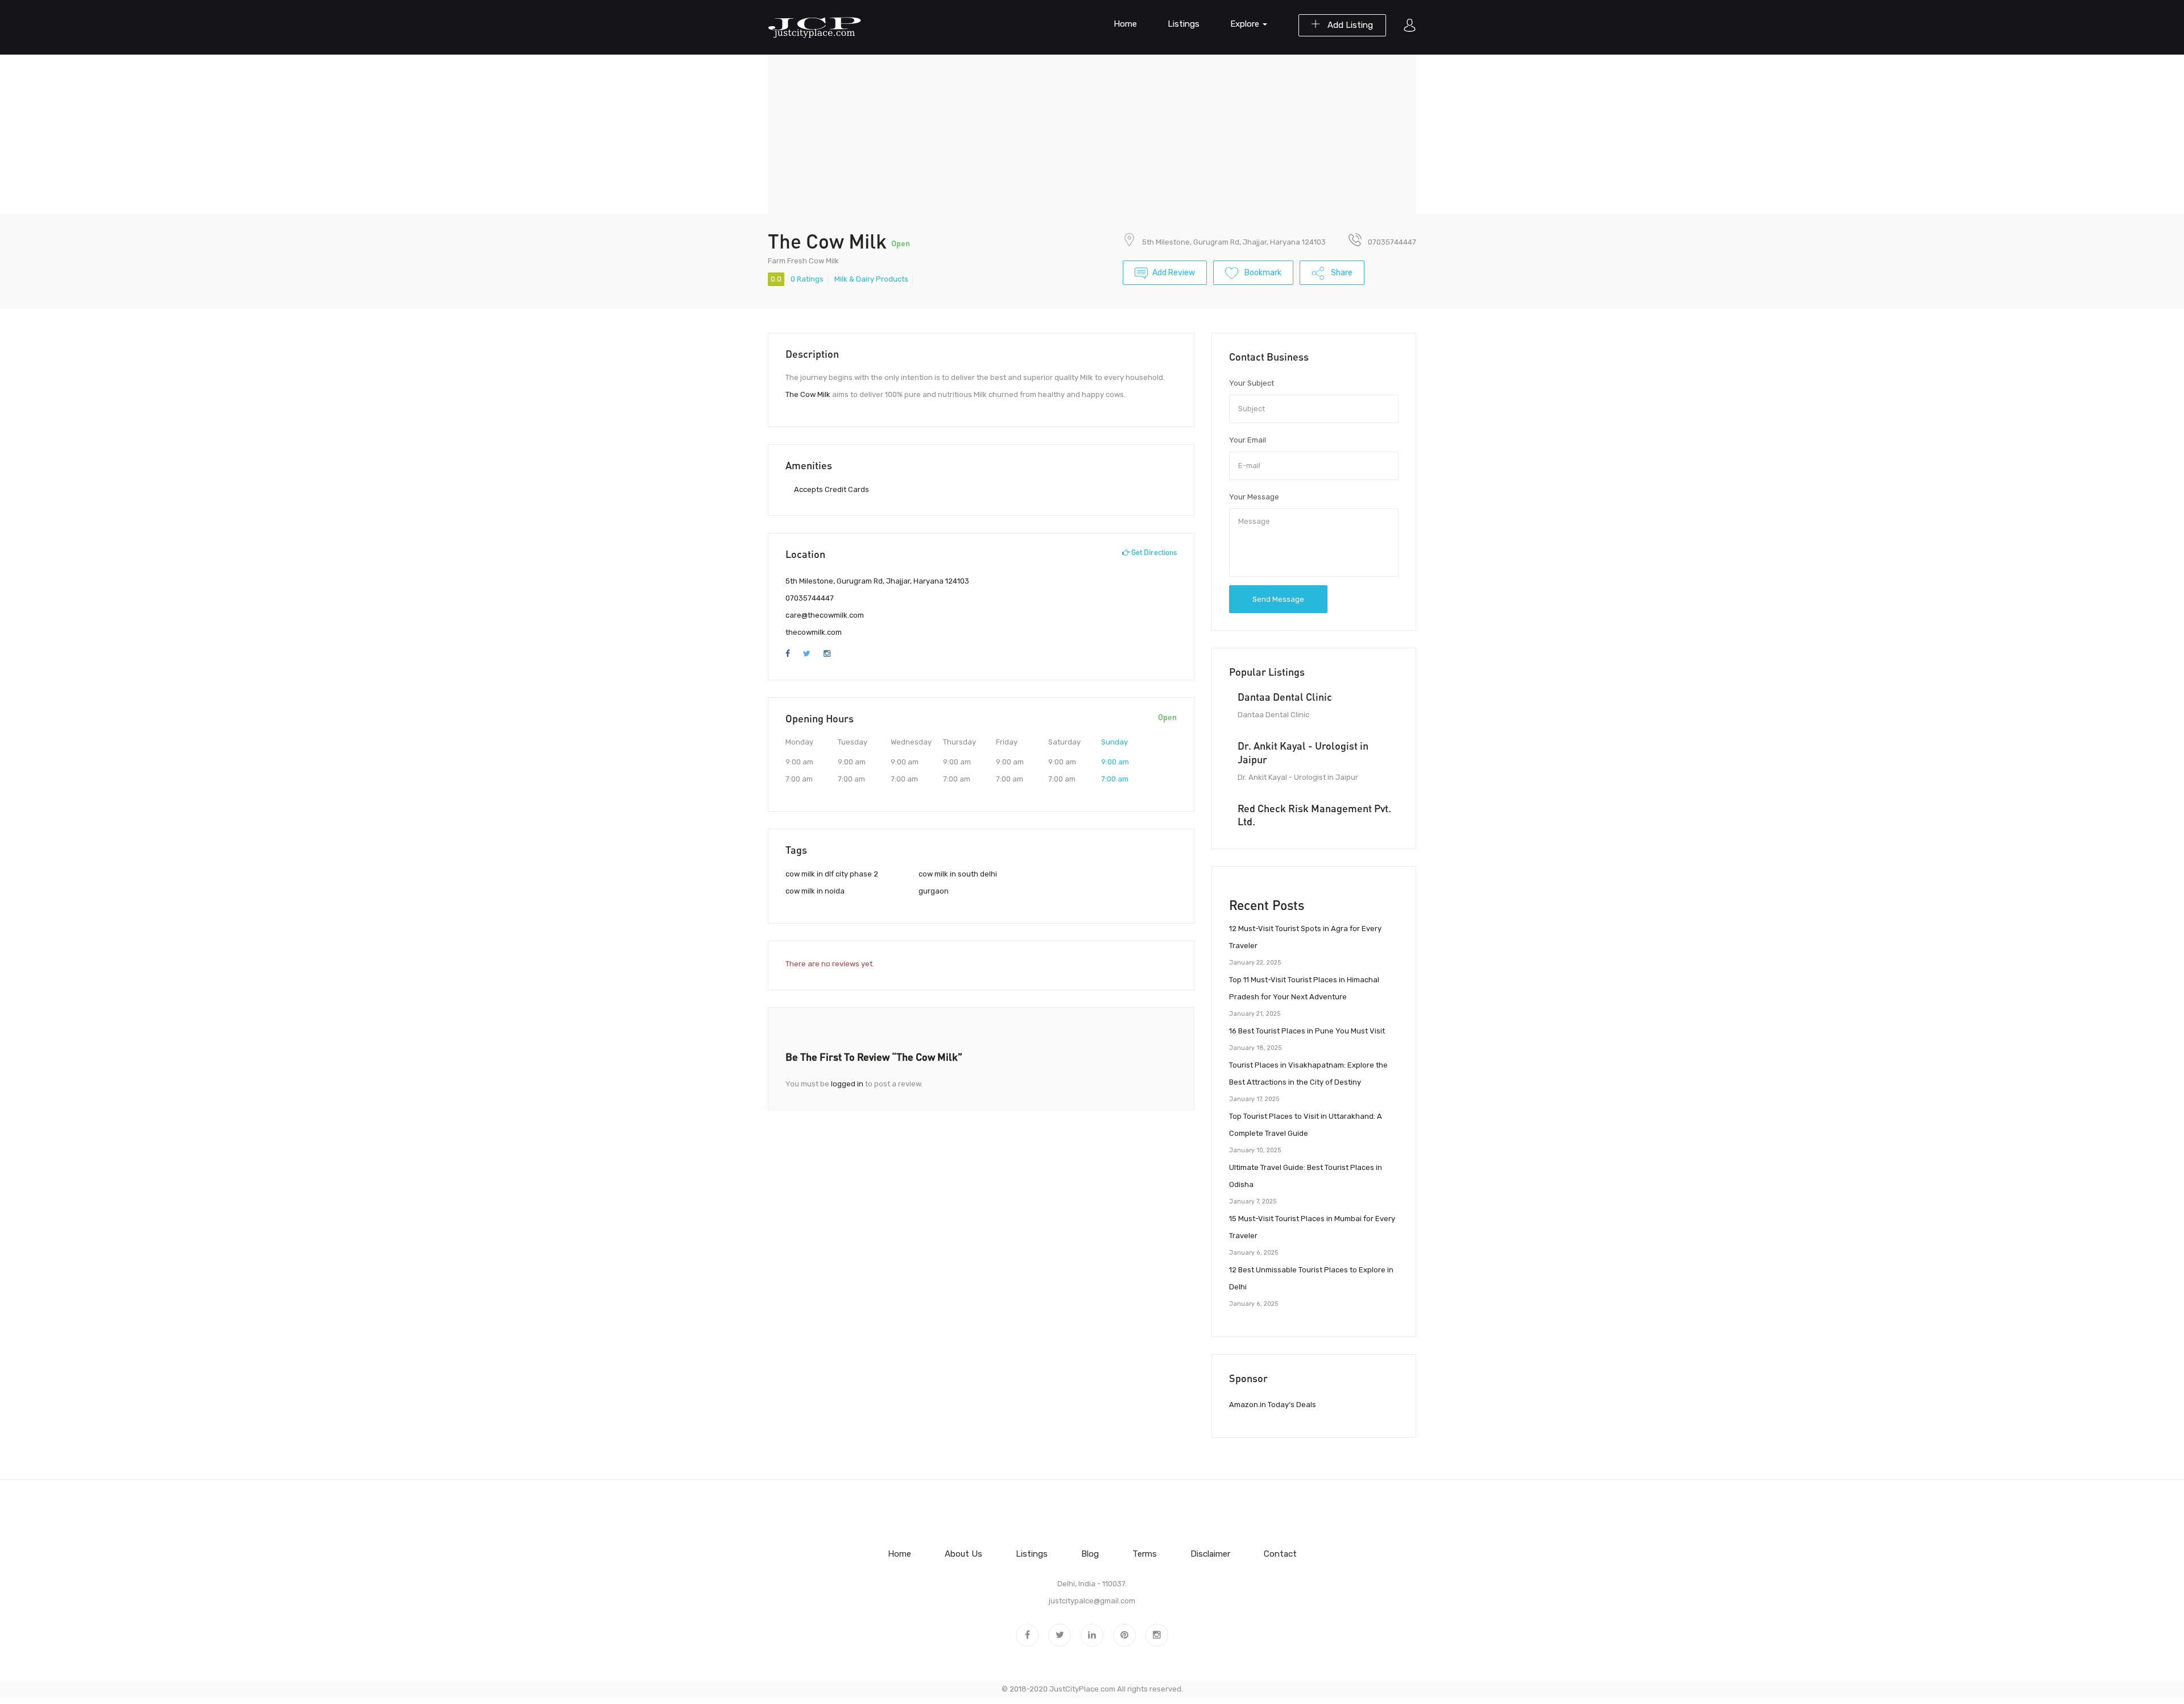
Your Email (1248, 440)
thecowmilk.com (814, 632)
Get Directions (1153, 552)
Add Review (1174, 273)
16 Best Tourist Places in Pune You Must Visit (1307, 1031)
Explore (1246, 24)
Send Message (1278, 599)
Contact (1280, 1554)
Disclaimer (1210, 1554)
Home (1125, 24)
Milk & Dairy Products (871, 279)
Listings (1184, 24)
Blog (1090, 1554)
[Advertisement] (1092, 134)
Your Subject (1252, 383)
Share (1341, 273)
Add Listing (1349, 25)
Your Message (1254, 497)
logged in (847, 1084)
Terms (1145, 1554)
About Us (963, 1554)
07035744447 (810, 598)
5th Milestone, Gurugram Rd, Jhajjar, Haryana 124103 (1234, 242)
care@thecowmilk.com (825, 615)
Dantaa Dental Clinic (1285, 697)
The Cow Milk (808, 394)
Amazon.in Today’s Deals (1273, 1405)
